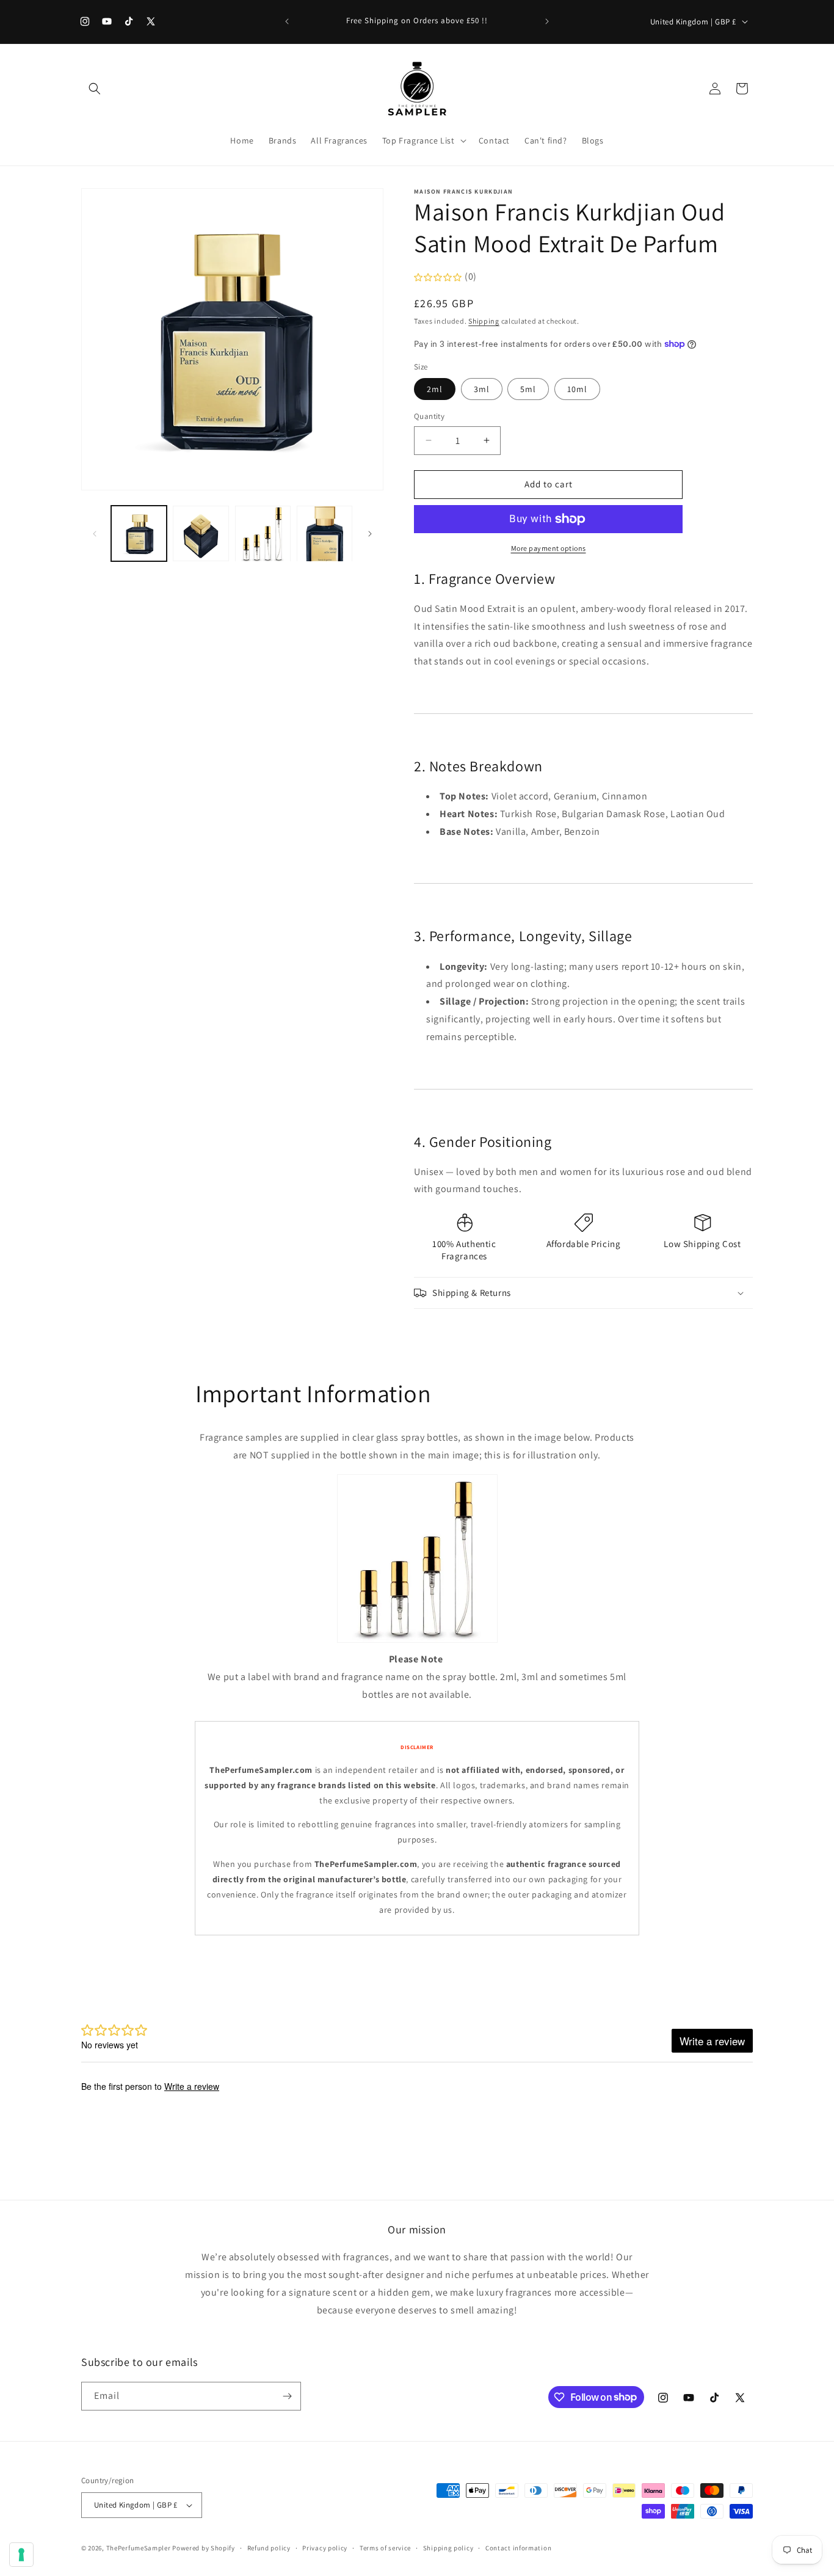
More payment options (549, 548)
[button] (95, 89)
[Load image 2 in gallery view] (201, 533)
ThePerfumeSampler (139, 2548)
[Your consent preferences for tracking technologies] (21, 2555)
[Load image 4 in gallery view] (325, 533)
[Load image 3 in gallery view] (263, 533)
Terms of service (385, 2548)
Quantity (429, 416)
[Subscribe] (287, 2396)
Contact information (518, 2548)
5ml (528, 389)
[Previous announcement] (287, 21)
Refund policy (269, 2548)
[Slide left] (95, 534)
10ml (577, 389)
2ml (435, 389)
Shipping (484, 321)
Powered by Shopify (204, 2548)
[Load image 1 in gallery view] (139, 533)
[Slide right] (370, 534)
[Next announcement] (547, 21)
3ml (482, 389)
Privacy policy (325, 2548)
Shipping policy (448, 2548)
